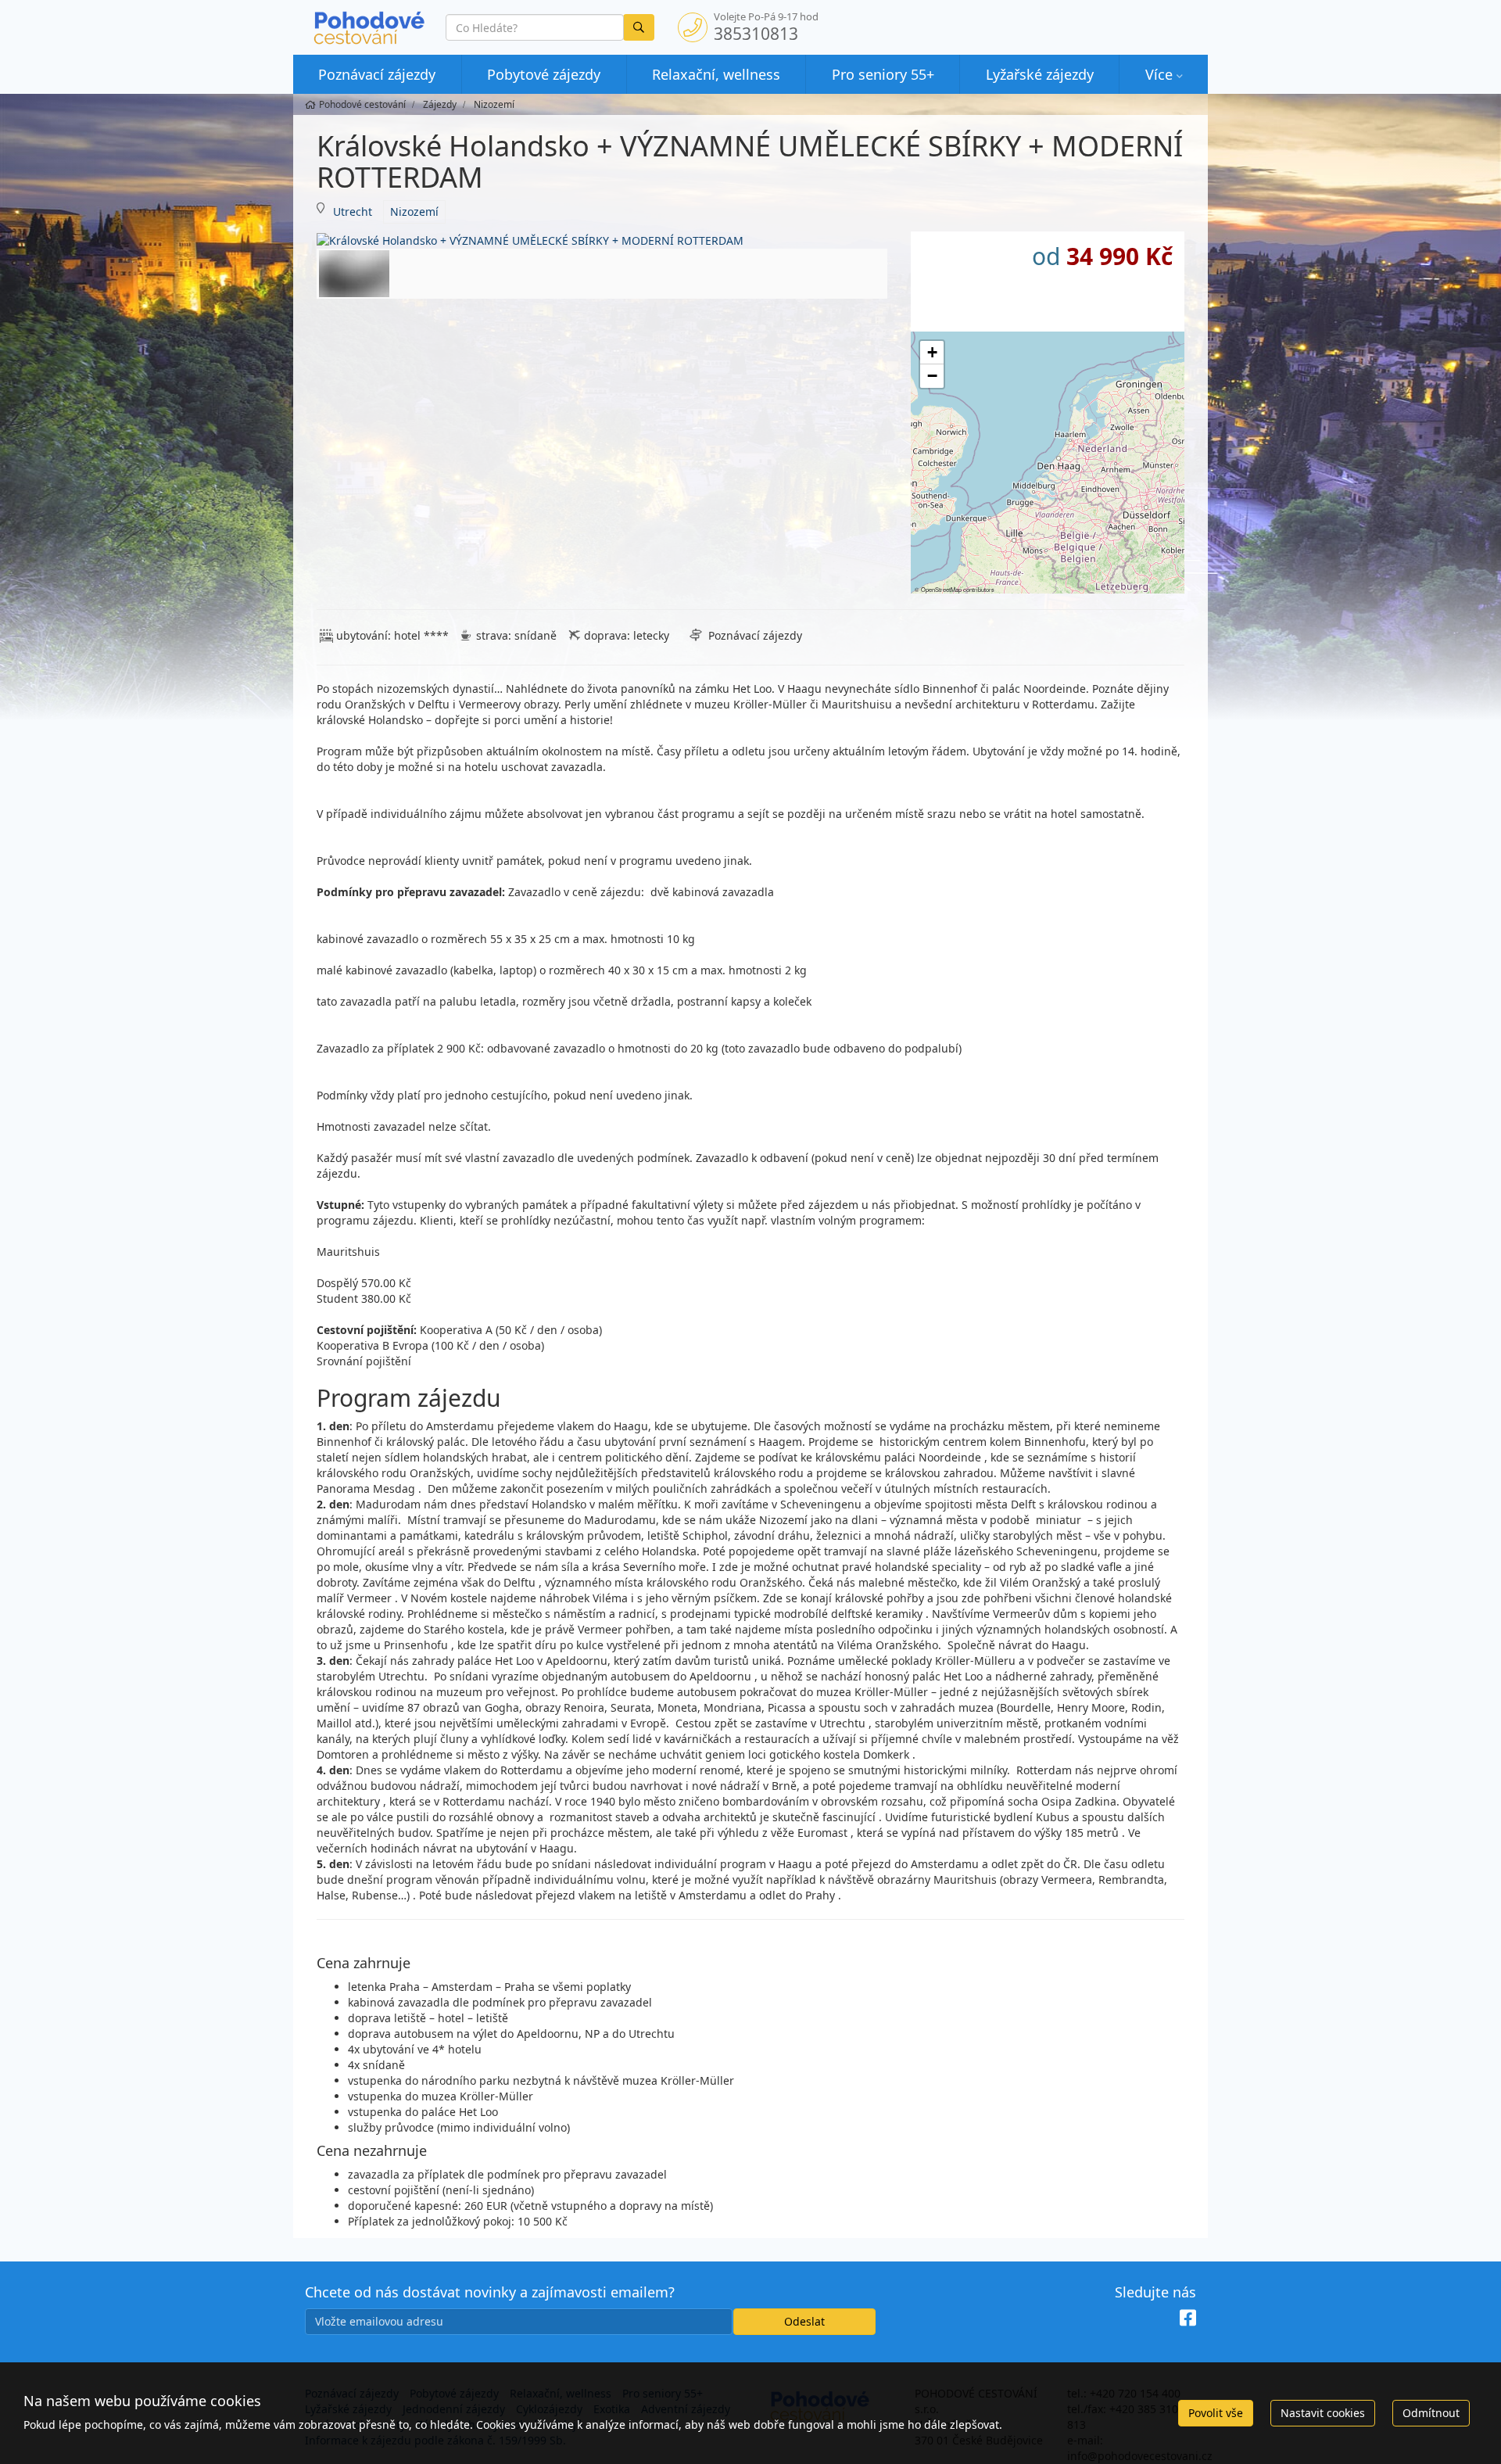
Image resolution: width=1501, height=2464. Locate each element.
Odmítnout (1431, 2413)
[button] (932, 353)
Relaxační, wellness (716, 74)
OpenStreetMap (941, 589)
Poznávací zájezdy (377, 74)
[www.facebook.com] (1188, 2318)
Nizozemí (414, 212)
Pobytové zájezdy (544, 74)
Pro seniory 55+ (883, 74)
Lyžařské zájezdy (1040, 74)
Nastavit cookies (1323, 2413)
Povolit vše (1216, 2413)
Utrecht (353, 212)
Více (1159, 74)
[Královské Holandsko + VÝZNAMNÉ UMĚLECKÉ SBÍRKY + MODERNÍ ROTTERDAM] (602, 240)
